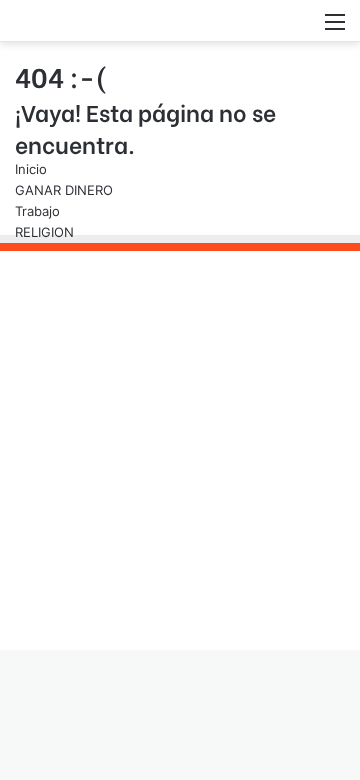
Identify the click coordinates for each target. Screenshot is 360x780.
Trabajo (37, 211)
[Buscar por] (300, 28)
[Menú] (335, 28)
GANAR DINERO (64, 190)
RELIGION (44, 232)
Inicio (31, 169)
